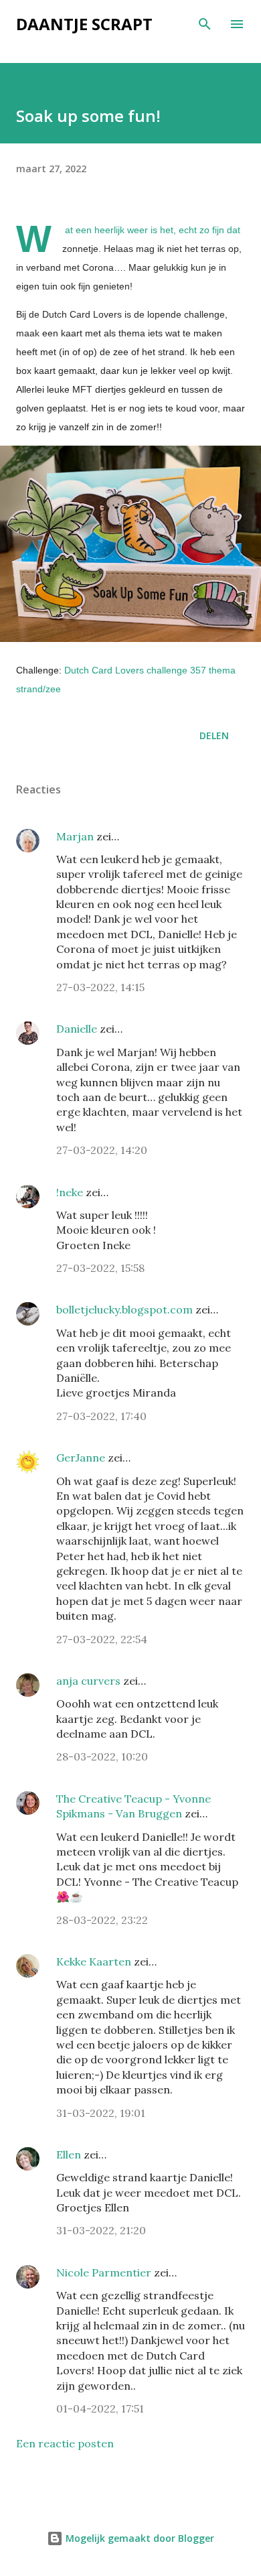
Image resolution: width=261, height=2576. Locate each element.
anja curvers (88, 1681)
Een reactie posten (65, 2443)
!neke (70, 1192)
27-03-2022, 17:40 (101, 1416)
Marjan (76, 836)
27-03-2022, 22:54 (102, 1639)
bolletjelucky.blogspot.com (124, 1309)
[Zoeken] (205, 24)
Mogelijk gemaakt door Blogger (139, 2538)
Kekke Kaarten (94, 1961)
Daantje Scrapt (84, 24)
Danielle (77, 1029)
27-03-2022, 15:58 (100, 1268)
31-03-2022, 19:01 (101, 2113)
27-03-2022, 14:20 (102, 1150)
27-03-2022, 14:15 (100, 987)
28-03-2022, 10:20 (102, 1756)
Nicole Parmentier (104, 2272)
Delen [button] (214, 735)
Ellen (69, 2154)
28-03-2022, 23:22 (102, 1920)
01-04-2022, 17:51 (100, 2408)
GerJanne (81, 1458)
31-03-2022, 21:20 (101, 2230)
